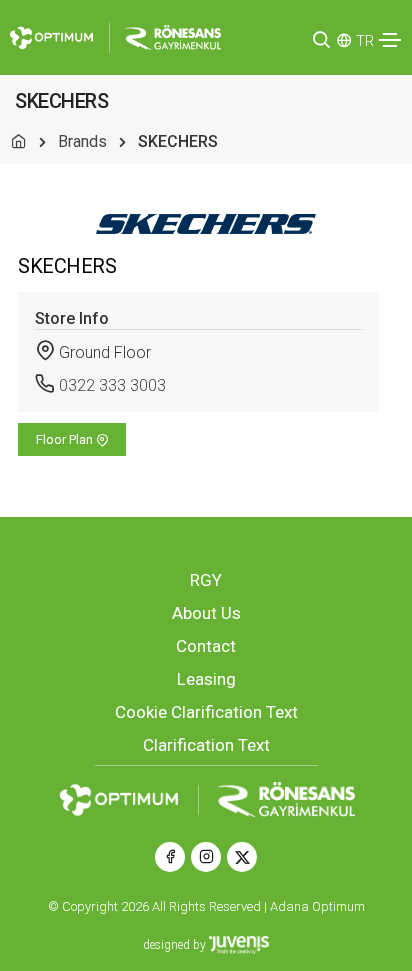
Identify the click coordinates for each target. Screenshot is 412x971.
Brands (82, 141)
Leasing (206, 679)
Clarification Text (206, 745)
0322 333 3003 (112, 385)
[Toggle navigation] (390, 40)
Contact (206, 646)
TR (365, 41)
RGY (206, 580)
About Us (206, 613)
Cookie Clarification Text (206, 712)
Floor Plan (66, 439)
